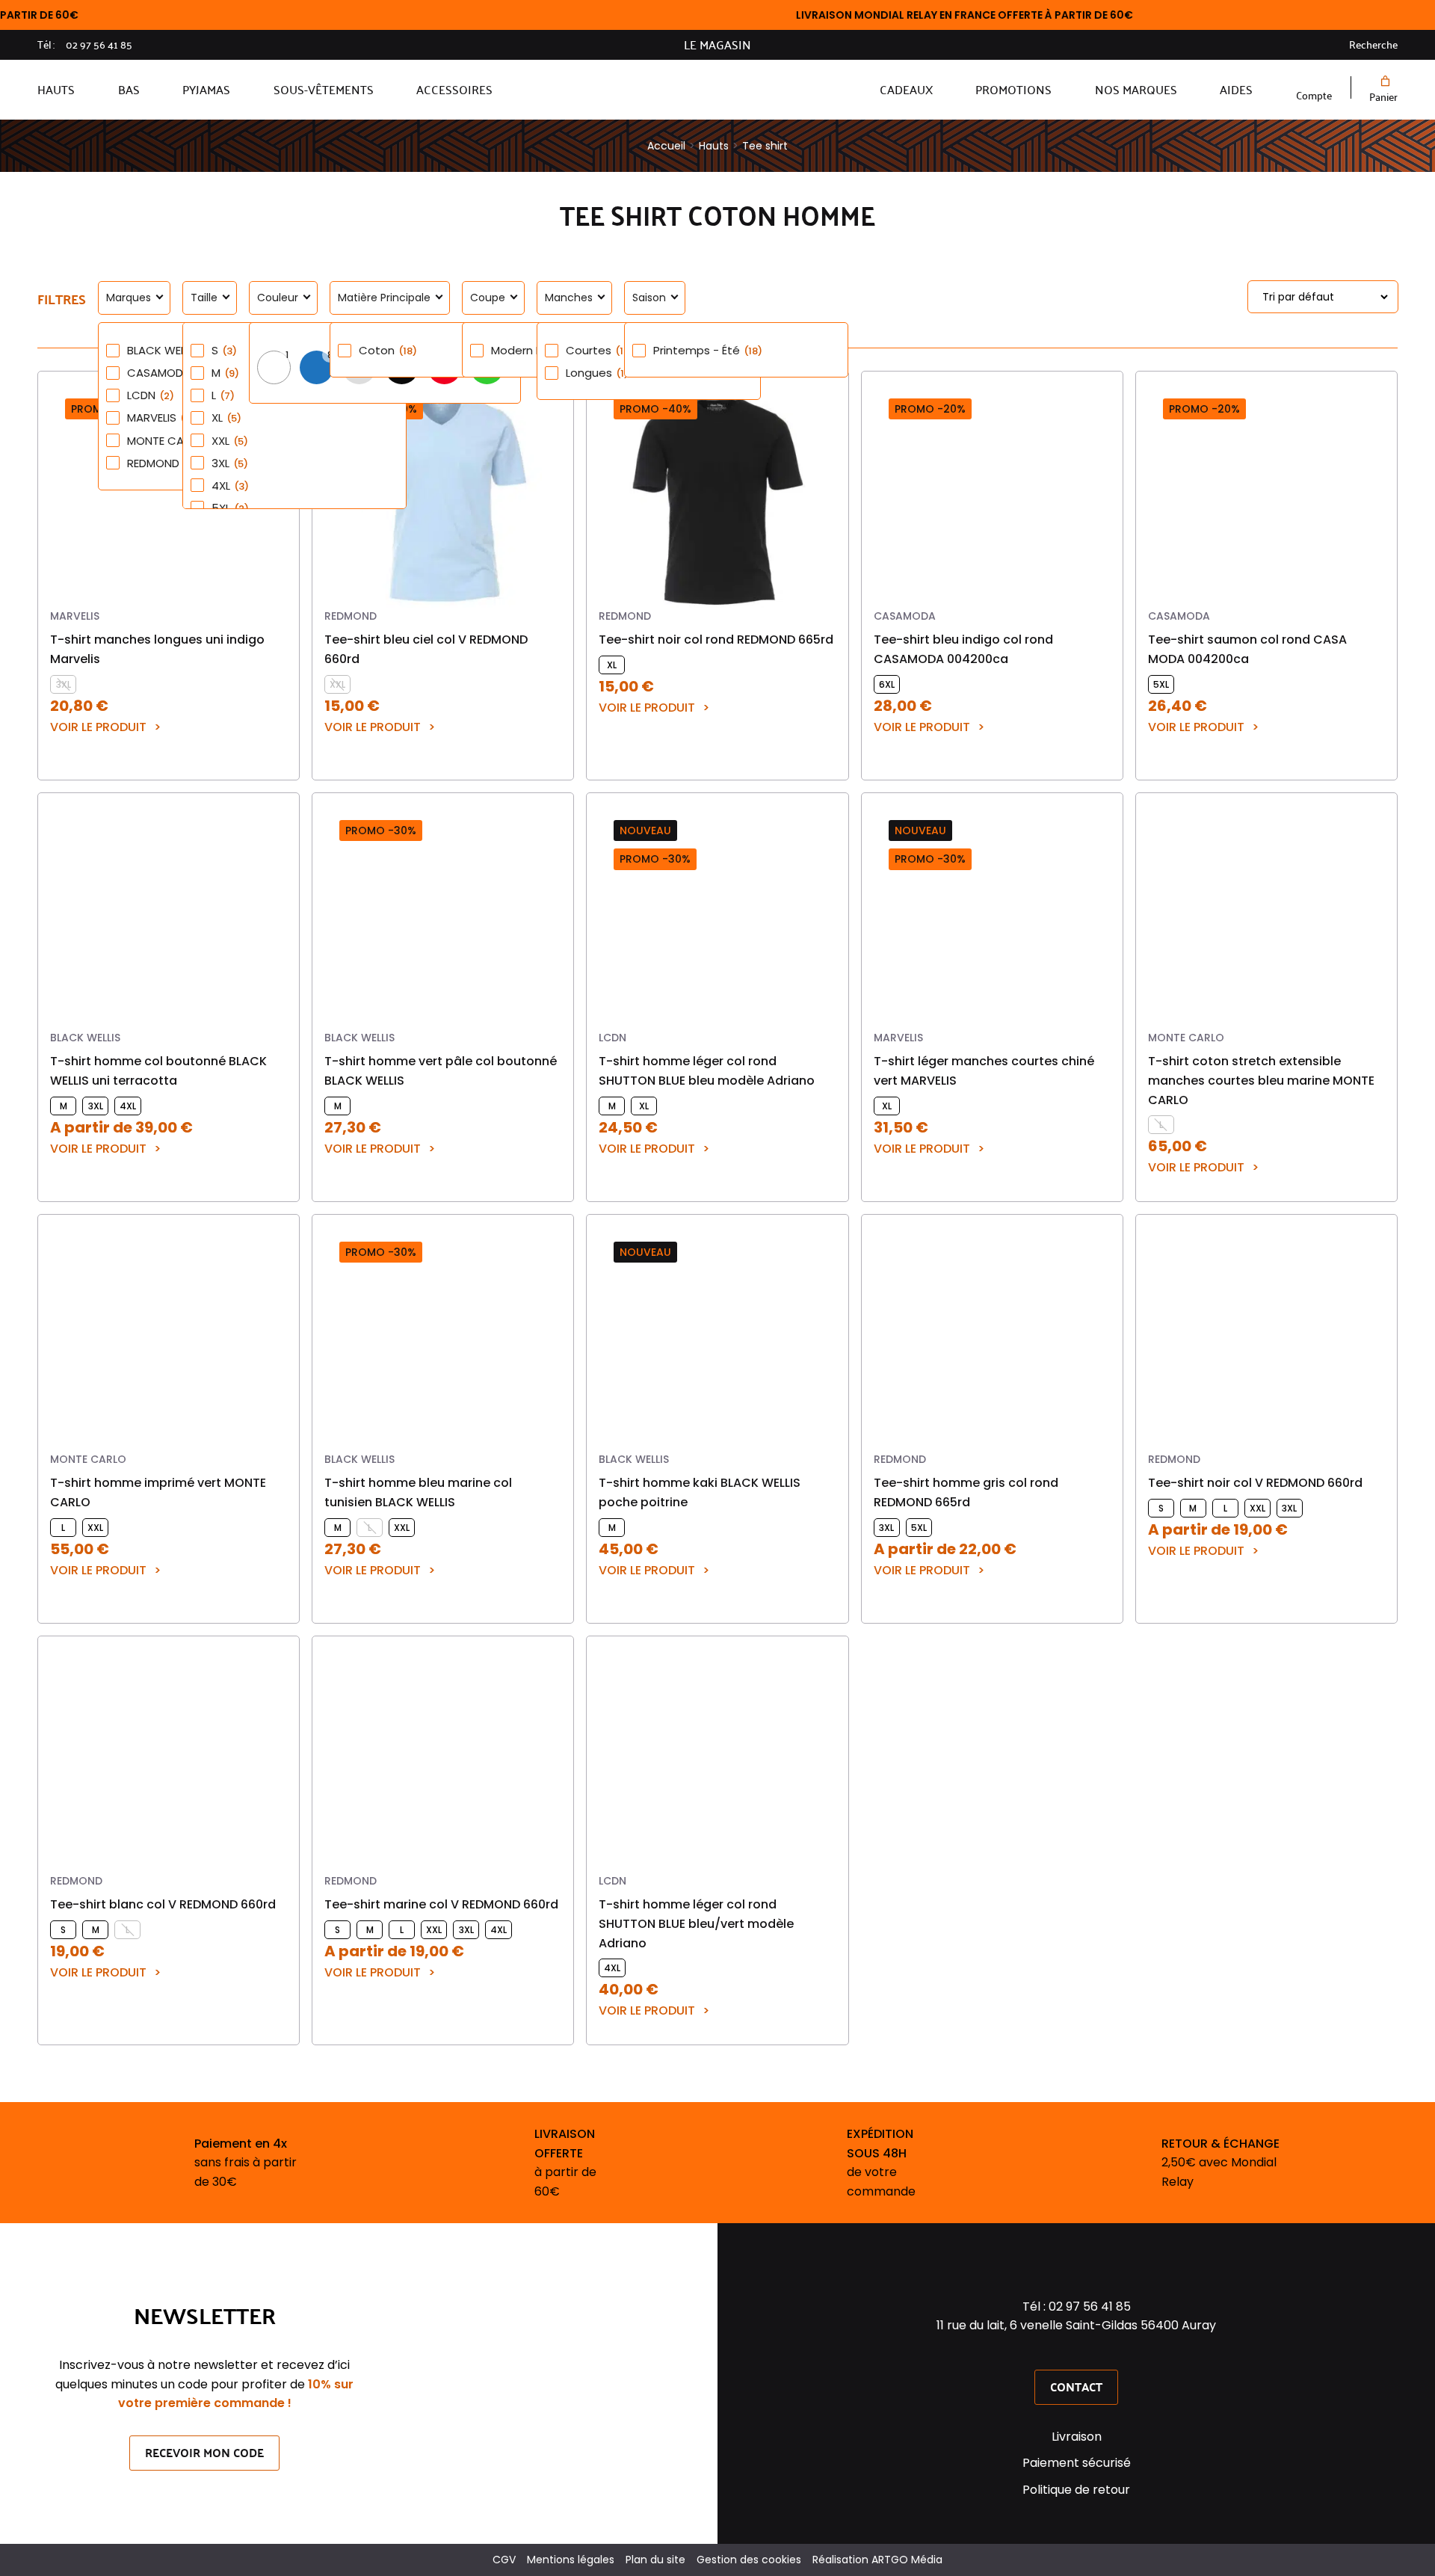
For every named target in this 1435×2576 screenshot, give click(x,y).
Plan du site (655, 2560)
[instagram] (1076, 2352)
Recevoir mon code (204, 2452)
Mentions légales (571, 2560)
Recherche (1373, 45)
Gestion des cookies (749, 2560)
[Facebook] (1057, 2352)
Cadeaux (906, 89)
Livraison (1077, 2437)
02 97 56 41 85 (99, 45)
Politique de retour (1076, 2490)
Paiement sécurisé (1077, 2463)
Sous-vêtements (324, 89)
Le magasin (717, 45)
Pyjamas (206, 89)
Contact (1076, 2387)
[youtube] (1096, 2352)
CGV (504, 2560)
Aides (1236, 89)
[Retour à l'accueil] (686, 90)
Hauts (56, 89)
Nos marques (1136, 89)
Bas (129, 89)
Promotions (1013, 89)
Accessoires (454, 89)
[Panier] (1383, 81)
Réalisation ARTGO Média (877, 2560)
